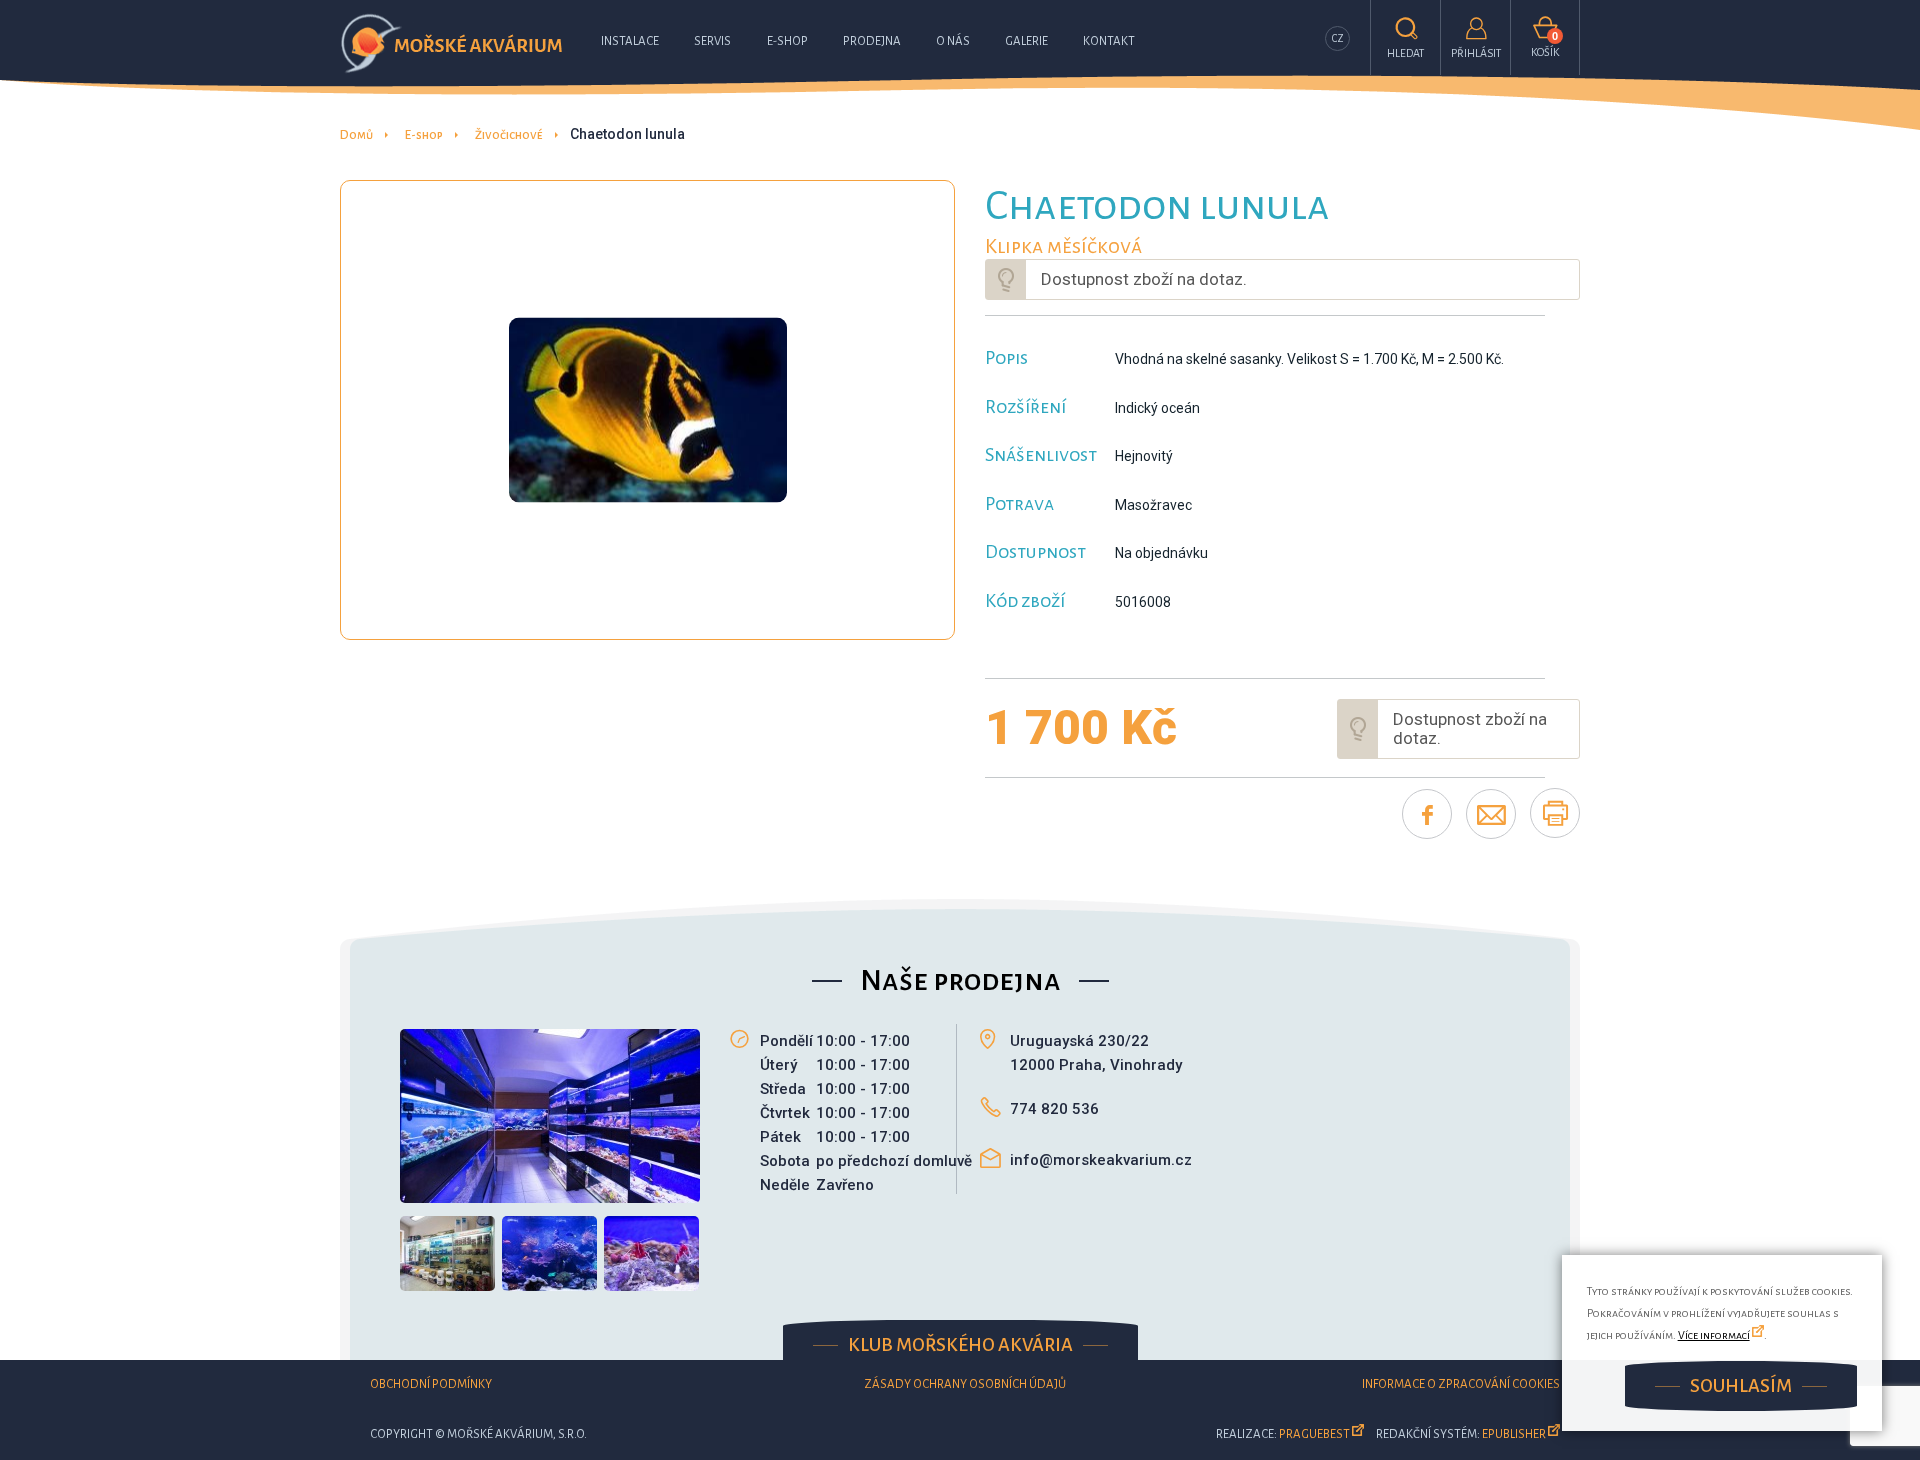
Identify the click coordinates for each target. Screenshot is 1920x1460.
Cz (1338, 38)
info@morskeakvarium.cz (1101, 1160)
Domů (356, 135)
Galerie (1026, 41)
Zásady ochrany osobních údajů (965, 1384)
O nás (953, 41)
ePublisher (1514, 1434)
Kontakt (1109, 41)
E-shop (787, 41)
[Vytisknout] (1555, 813)
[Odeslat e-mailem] (1491, 814)
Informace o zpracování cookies (1461, 1384)
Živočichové (509, 135)
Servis (712, 41)
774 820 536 (1054, 1109)
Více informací (1714, 1335)
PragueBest (1314, 1434)
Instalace (630, 41)
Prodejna (872, 41)
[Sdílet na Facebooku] (1427, 814)
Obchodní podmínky (431, 1384)
